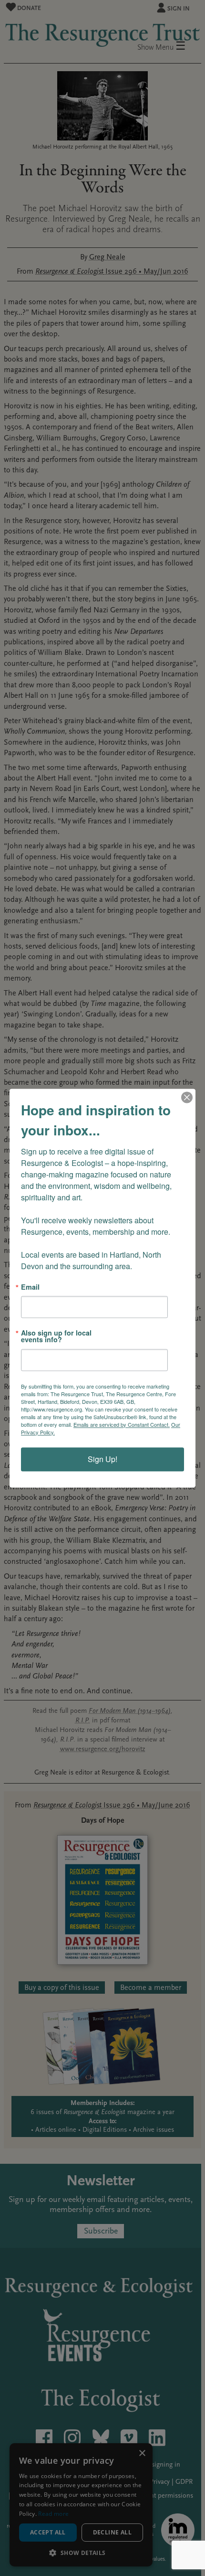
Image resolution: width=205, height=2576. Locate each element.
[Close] (187, 1097)
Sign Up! (102, 1459)
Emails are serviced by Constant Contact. (122, 1424)
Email (30, 1287)
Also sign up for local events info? (56, 1336)
